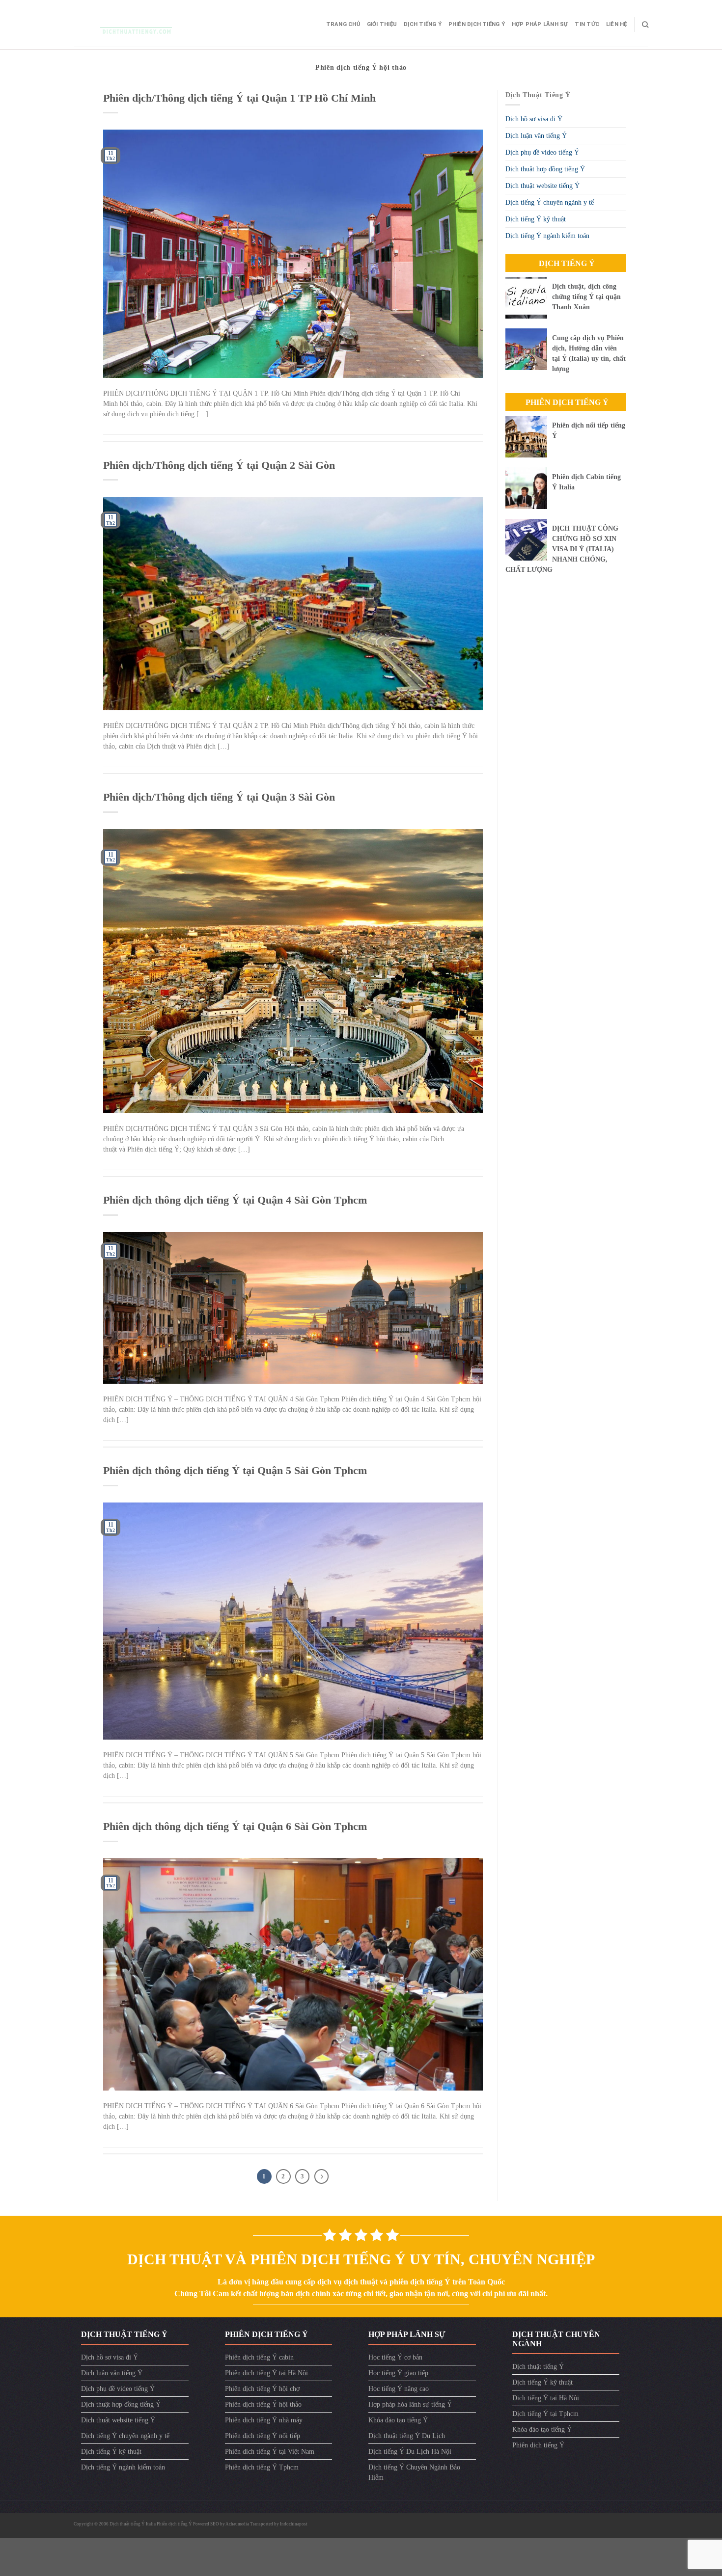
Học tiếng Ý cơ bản (395, 2357)
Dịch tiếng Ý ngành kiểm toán (547, 236)
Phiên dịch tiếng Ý (477, 24)
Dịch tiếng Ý (423, 24)
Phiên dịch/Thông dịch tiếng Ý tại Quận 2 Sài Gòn (219, 465)
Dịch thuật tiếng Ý (538, 2367)
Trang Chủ (343, 24)
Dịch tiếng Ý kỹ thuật (536, 219)
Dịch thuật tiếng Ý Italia (133, 2524)
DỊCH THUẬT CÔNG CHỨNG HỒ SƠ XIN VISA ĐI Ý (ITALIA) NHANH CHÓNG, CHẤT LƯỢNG (562, 549)
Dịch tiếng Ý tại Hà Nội (546, 2398)
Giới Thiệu (382, 24)
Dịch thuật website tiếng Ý (542, 186)
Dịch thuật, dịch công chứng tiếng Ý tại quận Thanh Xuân (586, 297)
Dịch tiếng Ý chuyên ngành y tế (550, 202)
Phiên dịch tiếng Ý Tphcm (262, 2467)
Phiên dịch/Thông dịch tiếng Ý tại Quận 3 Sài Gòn (219, 797)
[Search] (645, 25)
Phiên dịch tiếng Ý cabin (259, 2357)
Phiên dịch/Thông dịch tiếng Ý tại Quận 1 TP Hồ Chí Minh (239, 98)
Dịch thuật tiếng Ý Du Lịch (407, 2436)
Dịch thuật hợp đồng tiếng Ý (545, 169)
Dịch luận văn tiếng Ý (536, 136)
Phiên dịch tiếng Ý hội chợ (262, 2389)
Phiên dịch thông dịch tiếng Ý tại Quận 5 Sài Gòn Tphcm (235, 1470)
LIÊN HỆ (617, 24)
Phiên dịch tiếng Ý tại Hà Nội (266, 2373)
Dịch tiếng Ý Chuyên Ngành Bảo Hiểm (414, 2472)
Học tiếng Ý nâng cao (399, 2389)
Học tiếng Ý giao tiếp (398, 2373)
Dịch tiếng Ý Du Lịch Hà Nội (410, 2452)
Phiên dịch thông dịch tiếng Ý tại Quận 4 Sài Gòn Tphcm (235, 1200)
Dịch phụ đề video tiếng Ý (542, 152)
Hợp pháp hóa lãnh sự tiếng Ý (410, 2404)
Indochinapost (294, 2524)
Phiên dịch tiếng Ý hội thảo (263, 2404)
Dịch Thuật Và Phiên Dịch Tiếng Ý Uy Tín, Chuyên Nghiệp (361, 2259)
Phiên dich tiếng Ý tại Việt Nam (270, 2452)
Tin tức (587, 24)
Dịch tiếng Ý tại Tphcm (545, 2414)
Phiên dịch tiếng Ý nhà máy (264, 2420)
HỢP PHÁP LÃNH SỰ (540, 24)
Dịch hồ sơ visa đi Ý (534, 119)
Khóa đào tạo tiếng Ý (398, 2420)
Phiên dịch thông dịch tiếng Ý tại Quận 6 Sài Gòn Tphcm (235, 1826)
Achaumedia (237, 2524)
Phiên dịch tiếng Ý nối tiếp (263, 2436)
